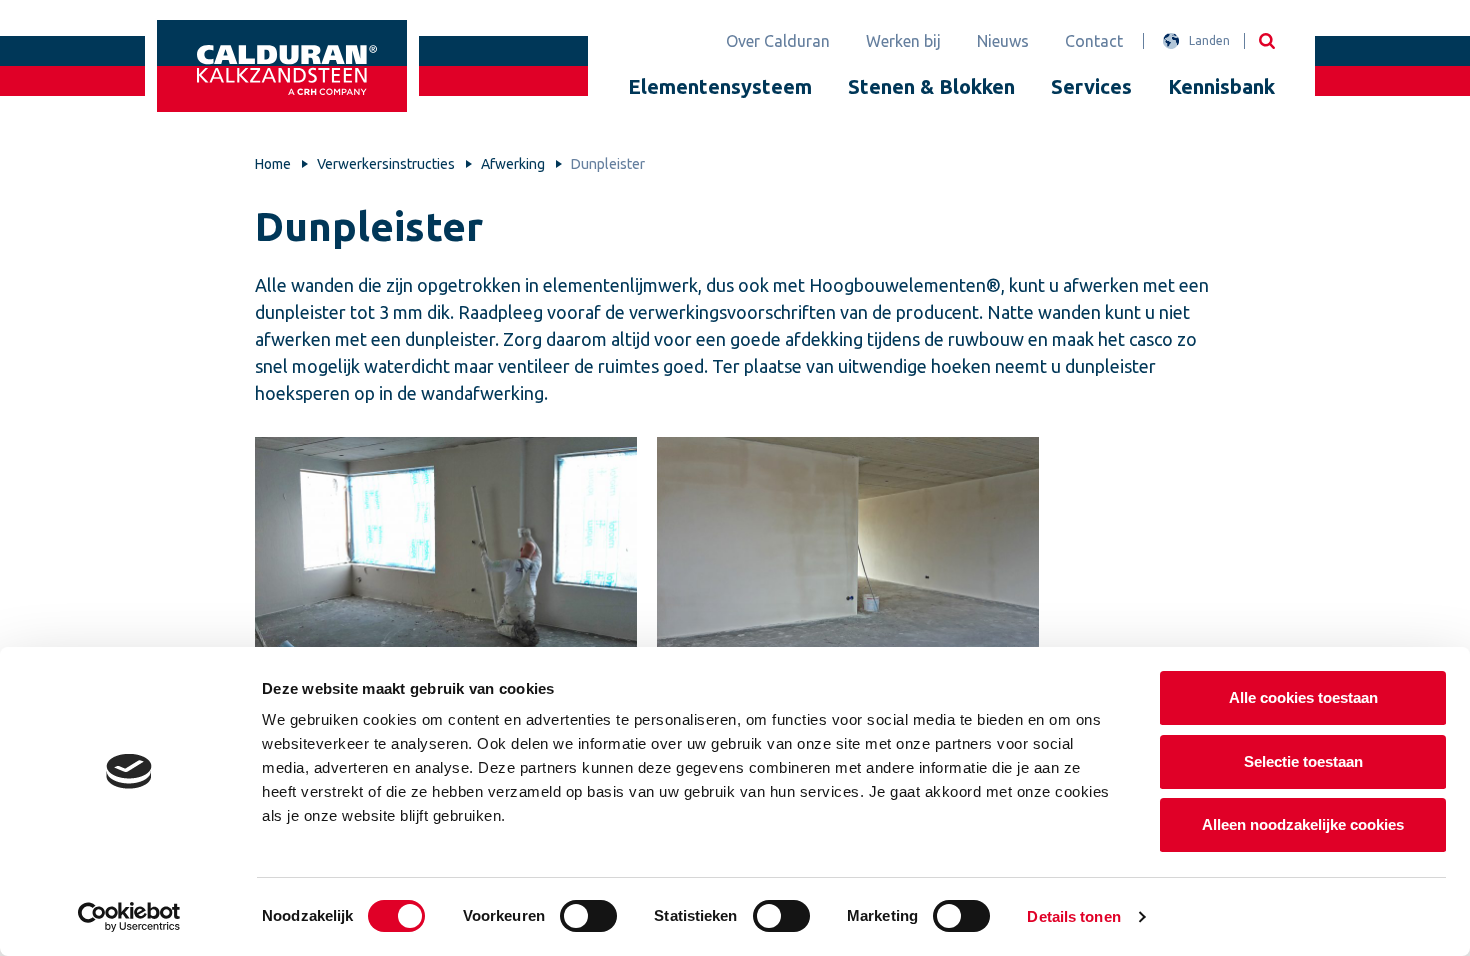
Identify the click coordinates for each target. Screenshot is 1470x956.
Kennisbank (1221, 86)
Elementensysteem (720, 86)
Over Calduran (778, 41)
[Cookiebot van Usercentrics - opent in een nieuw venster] (129, 917)
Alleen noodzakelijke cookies (1303, 824)
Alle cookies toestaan (1303, 697)
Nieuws (1003, 41)
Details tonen (1073, 916)
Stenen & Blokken (931, 86)
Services (1091, 86)
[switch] (588, 916)
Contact (1094, 41)
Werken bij (903, 41)
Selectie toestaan (1303, 761)
